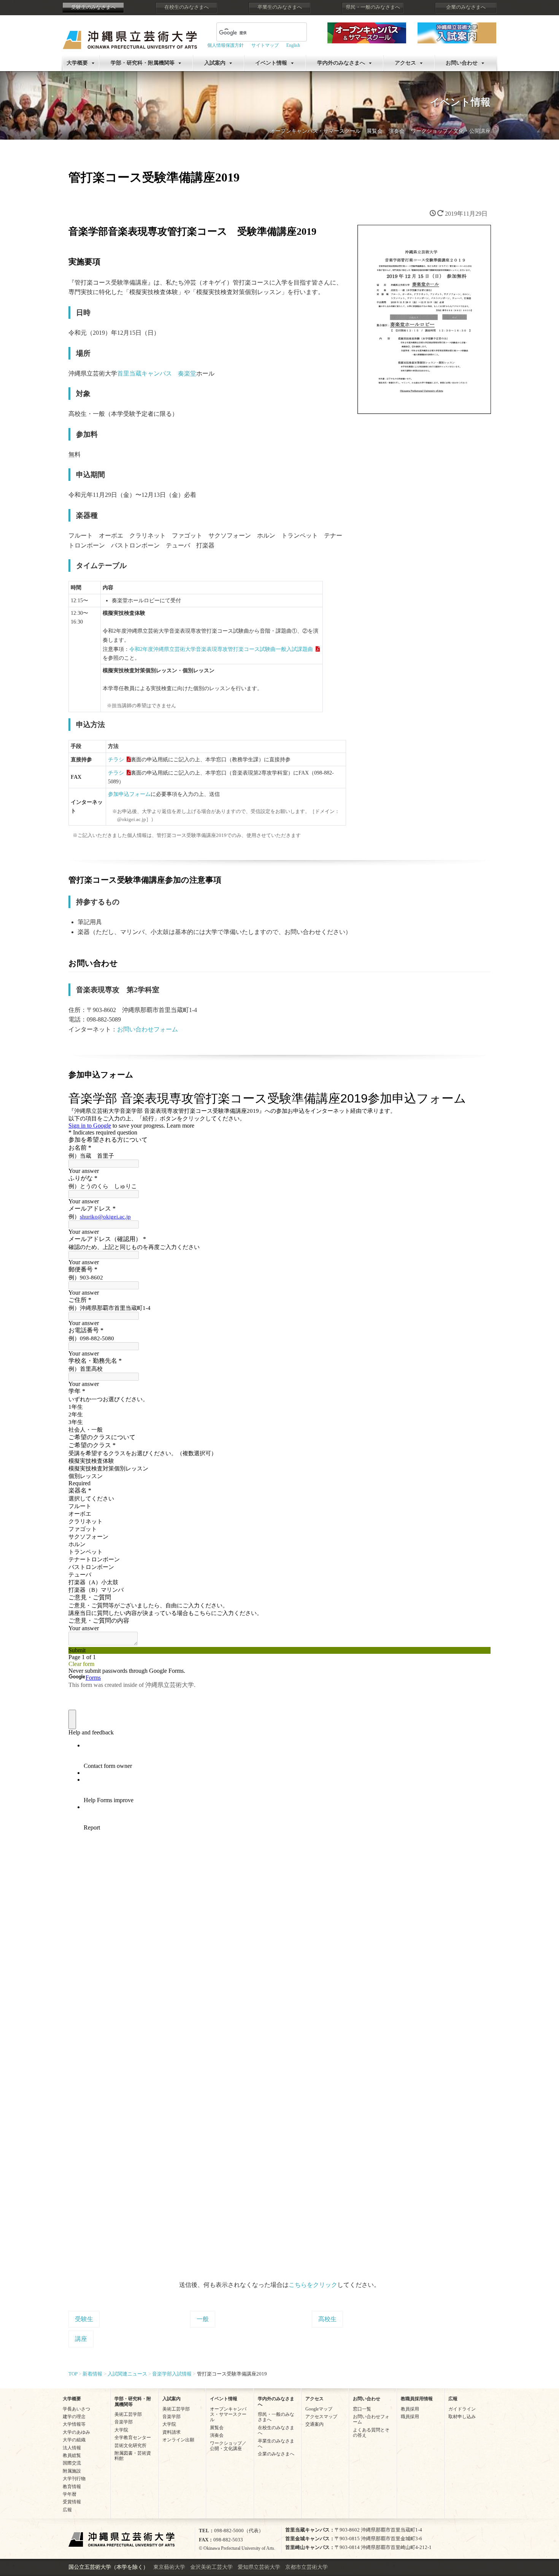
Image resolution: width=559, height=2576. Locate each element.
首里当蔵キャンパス (145, 373)
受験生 (84, 2319)
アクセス (405, 63)
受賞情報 (72, 2502)
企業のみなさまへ (466, 7)
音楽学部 (124, 2422)
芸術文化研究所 (130, 2446)
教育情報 (72, 2487)
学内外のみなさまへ (341, 63)
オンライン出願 (178, 2440)
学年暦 (70, 2494)
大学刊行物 (74, 2479)
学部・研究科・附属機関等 (143, 63)
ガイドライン (462, 2409)
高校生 (327, 2319)
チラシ (116, 759)
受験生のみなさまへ (93, 7)
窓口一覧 (362, 2409)
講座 (81, 2339)
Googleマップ (319, 2409)
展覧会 (375, 131)
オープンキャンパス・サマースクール (315, 131)
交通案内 (314, 2424)
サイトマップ (265, 45)
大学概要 (77, 63)
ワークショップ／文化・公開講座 (451, 131)
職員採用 (410, 2417)
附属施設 (72, 2471)
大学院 (121, 2430)
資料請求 (172, 2432)
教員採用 (410, 2409)
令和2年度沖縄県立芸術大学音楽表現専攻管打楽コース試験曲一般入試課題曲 (221, 649)
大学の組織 (74, 2440)
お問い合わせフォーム (148, 1029)
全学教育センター (133, 2438)
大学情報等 (74, 2424)
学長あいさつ (76, 2409)
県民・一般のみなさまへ (373, 7)
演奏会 (397, 131)
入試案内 (215, 63)
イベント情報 (271, 63)
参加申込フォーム (129, 794)
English (293, 45)
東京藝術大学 (169, 2567)
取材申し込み (462, 2417)
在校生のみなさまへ (187, 7)
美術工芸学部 (128, 2414)
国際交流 (72, 2463)
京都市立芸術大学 (306, 2567)
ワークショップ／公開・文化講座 (228, 2446)
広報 (67, 2510)
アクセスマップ (321, 2417)
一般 (203, 2319)
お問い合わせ (462, 63)
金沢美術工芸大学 (211, 2567)
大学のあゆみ (76, 2432)
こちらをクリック (313, 2285)
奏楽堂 (187, 373)
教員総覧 (72, 2455)
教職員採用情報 (417, 2399)
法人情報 (72, 2448)
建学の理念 (74, 2417)
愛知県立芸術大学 (259, 2567)
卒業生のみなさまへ (280, 7)
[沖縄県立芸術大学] (130, 34)
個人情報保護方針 (226, 45)
